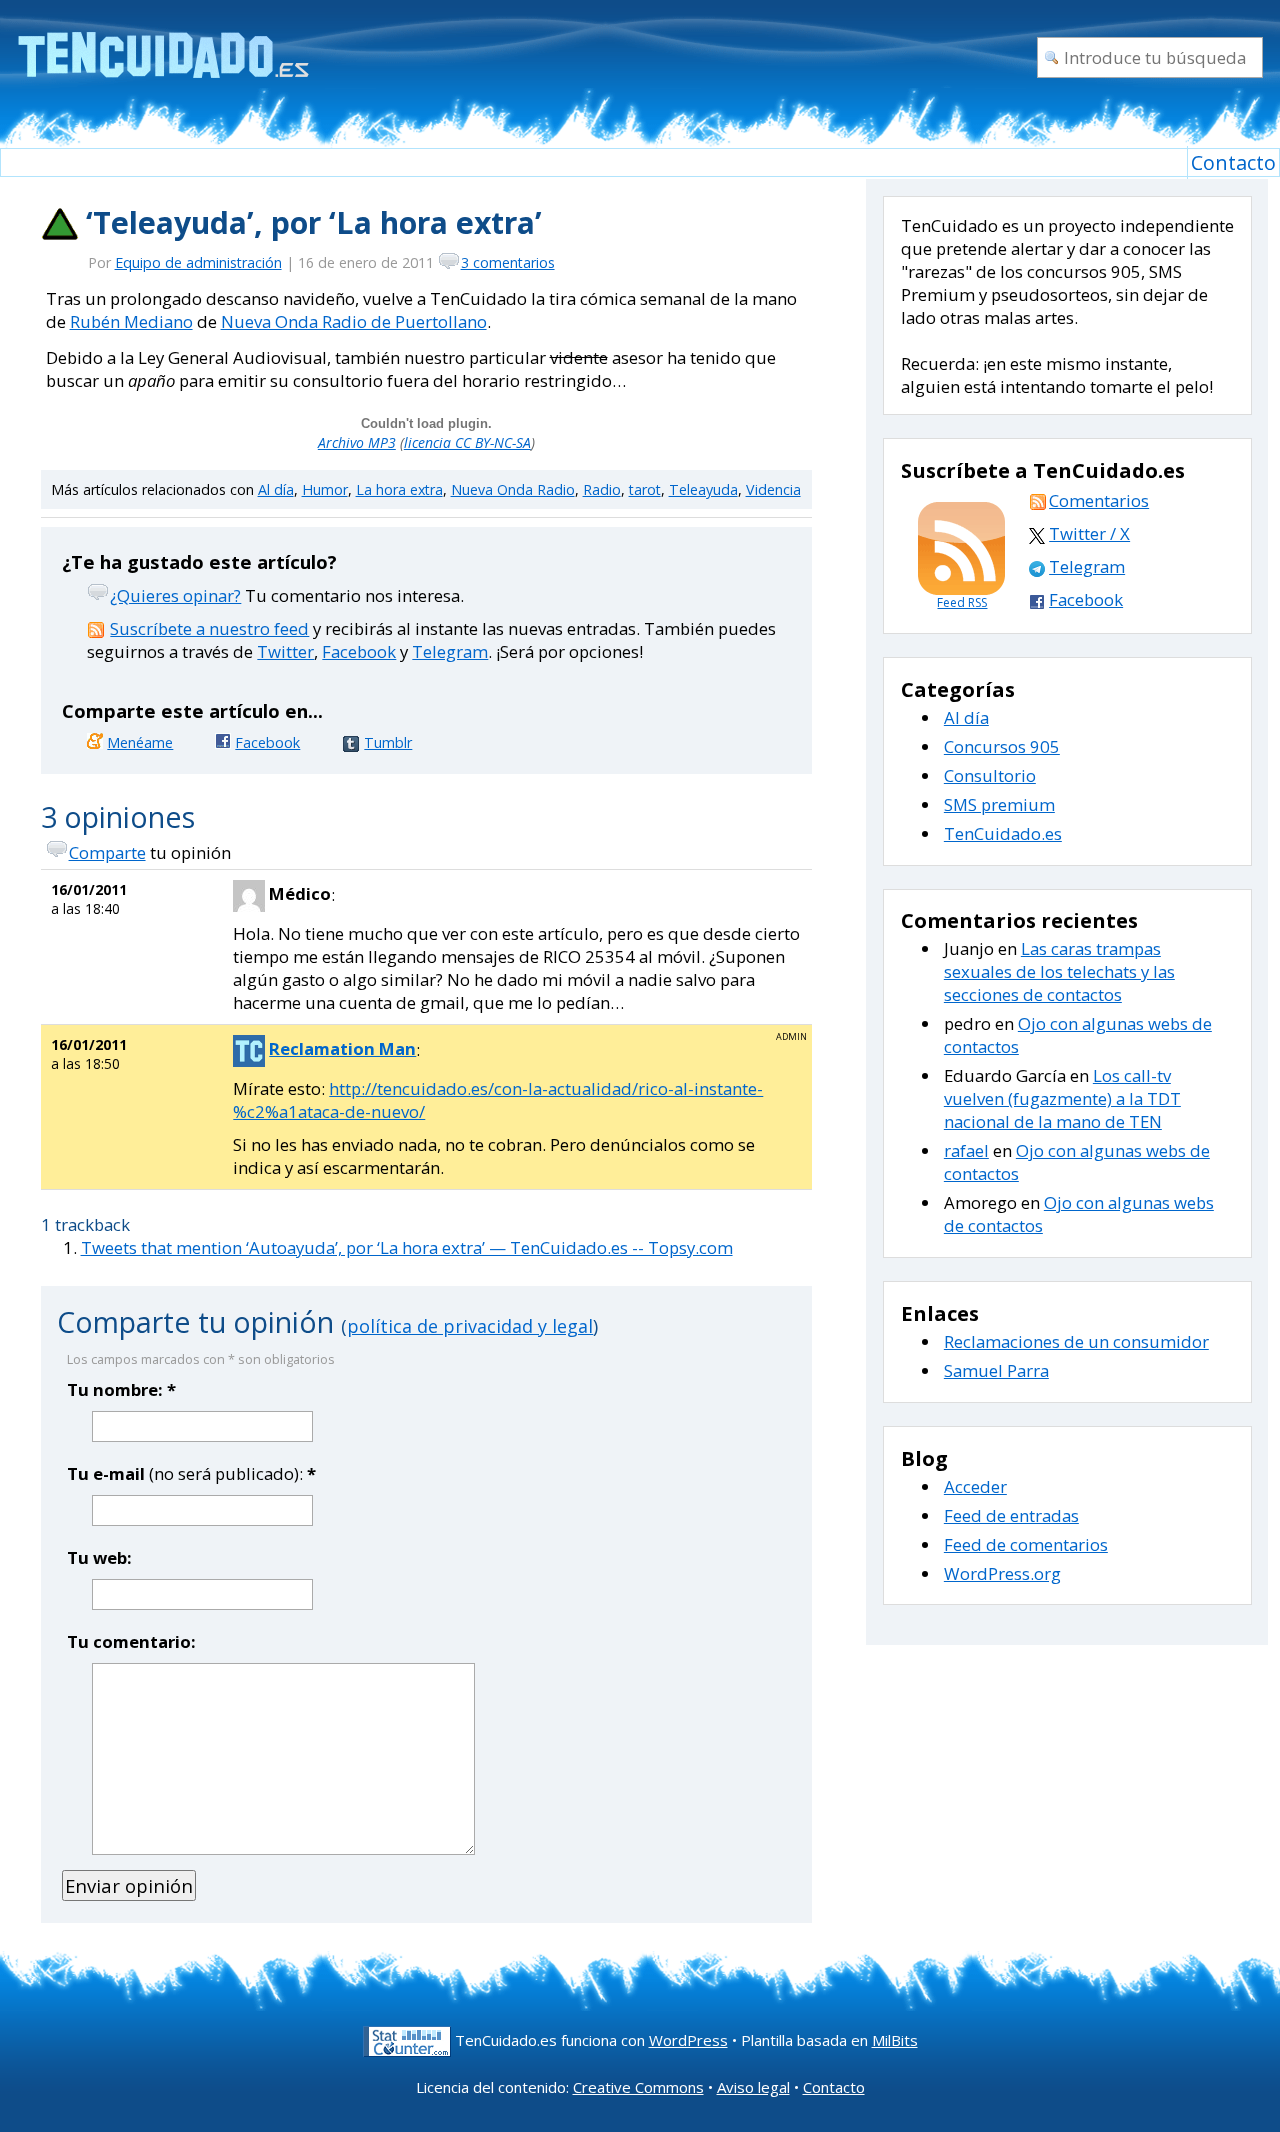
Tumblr (388, 742)
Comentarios (1099, 500)
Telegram (450, 651)
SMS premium (999, 804)
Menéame (140, 742)
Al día (276, 489)
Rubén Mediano (131, 321)
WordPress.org (1002, 1573)
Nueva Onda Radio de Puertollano (354, 321)
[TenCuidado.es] (162, 42)
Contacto (1233, 162)
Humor (325, 489)
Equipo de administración (198, 262)
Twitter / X (1089, 533)
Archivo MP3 (357, 442)
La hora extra (399, 489)
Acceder (975, 1486)
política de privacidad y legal (470, 1326)
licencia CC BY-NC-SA (467, 442)
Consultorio (990, 775)
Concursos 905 (1002, 746)
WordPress (688, 2040)
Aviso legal (753, 2087)
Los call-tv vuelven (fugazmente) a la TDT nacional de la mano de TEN (1062, 1098)
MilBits (895, 2040)
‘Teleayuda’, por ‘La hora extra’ (314, 222)
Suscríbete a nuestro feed (209, 628)
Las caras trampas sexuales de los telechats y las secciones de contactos (1059, 971)
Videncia (773, 489)
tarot (645, 489)
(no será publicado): (191, 1473)
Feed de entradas (1011, 1515)
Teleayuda (703, 489)
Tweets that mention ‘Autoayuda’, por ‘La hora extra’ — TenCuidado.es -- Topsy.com (407, 1247)
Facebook (359, 651)
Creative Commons (638, 2087)
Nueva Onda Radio (513, 489)
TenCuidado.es (1003, 833)
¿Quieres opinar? (175, 595)
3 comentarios (508, 262)
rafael (966, 1150)
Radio (602, 489)
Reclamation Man (342, 1048)
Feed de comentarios (1026, 1544)
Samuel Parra (996, 1370)
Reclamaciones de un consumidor (1076, 1341)
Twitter (285, 651)
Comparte (107, 852)
